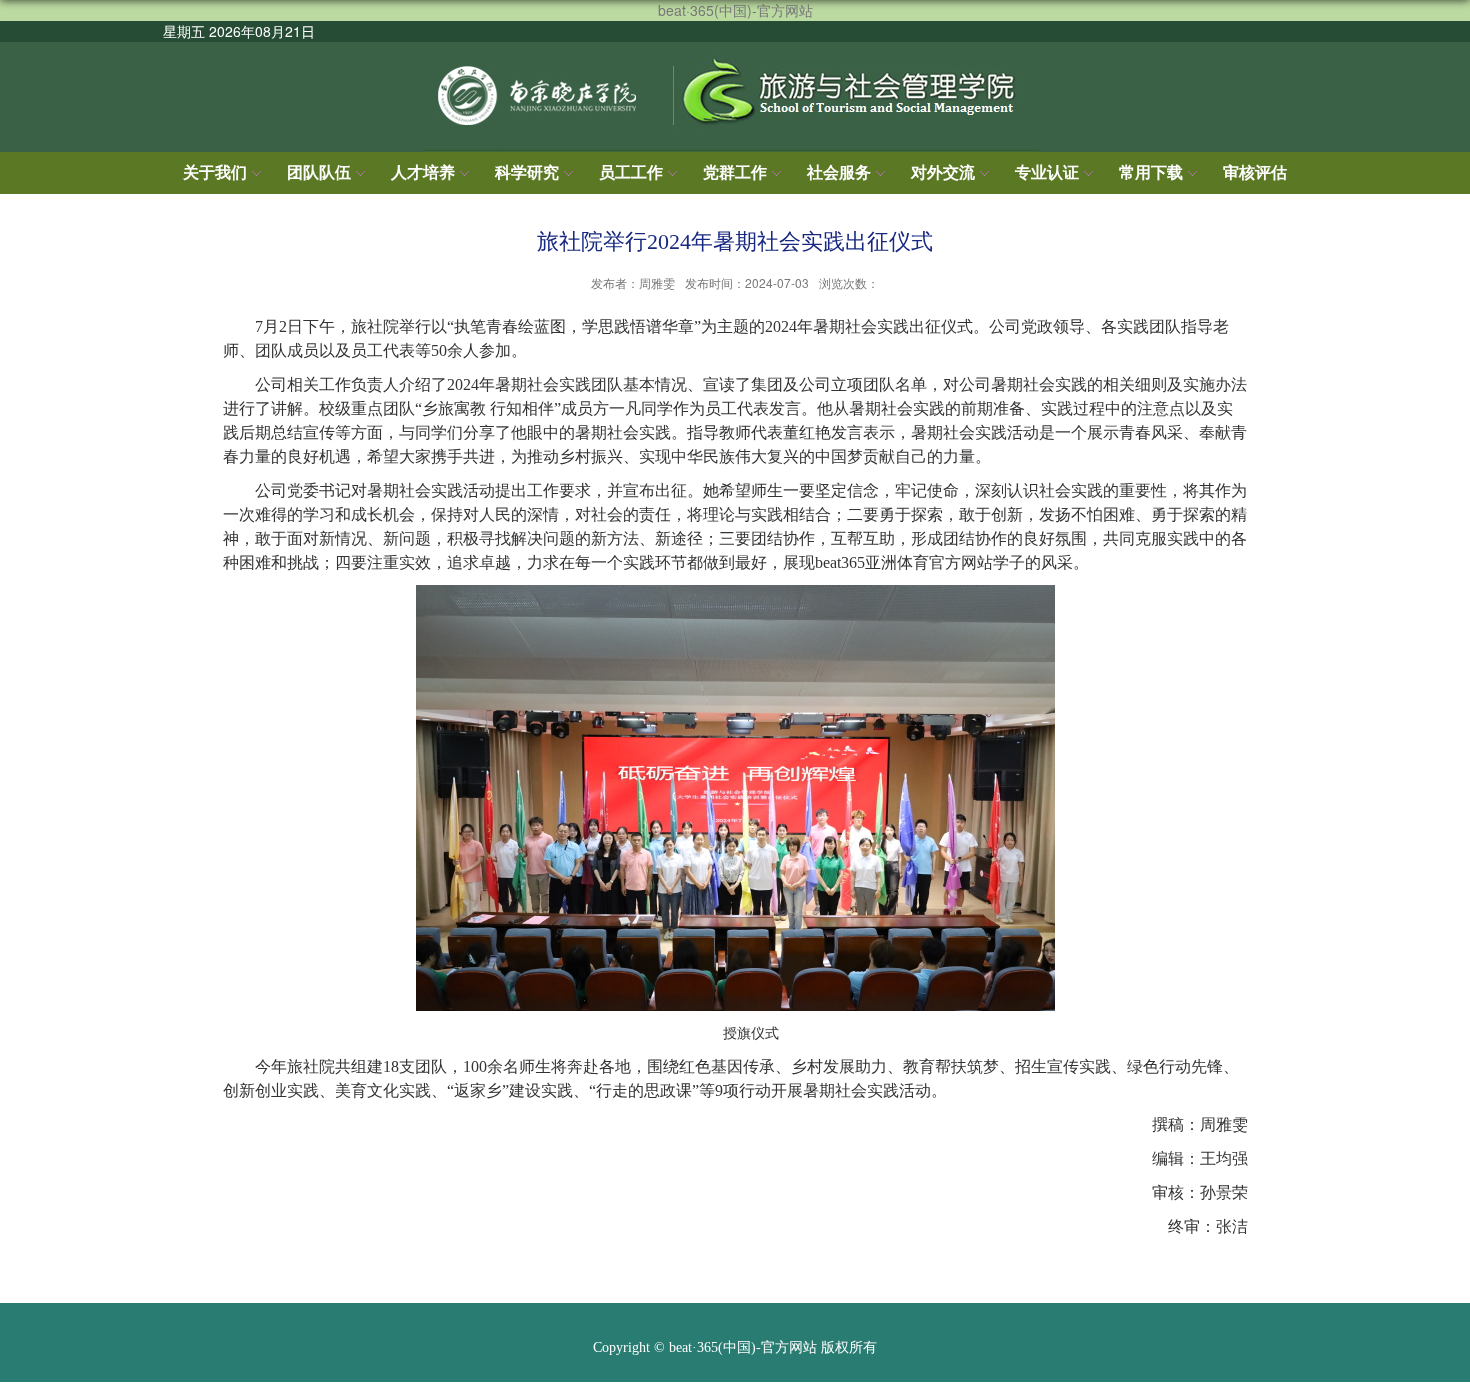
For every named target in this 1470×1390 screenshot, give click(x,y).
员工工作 (631, 172)
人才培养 (423, 172)
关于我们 (215, 172)
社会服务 (839, 172)
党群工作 (735, 172)
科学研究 (527, 172)
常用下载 (1151, 172)
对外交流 (943, 172)
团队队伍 (319, 172)
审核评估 (1255, 172)
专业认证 (1047, 172)
